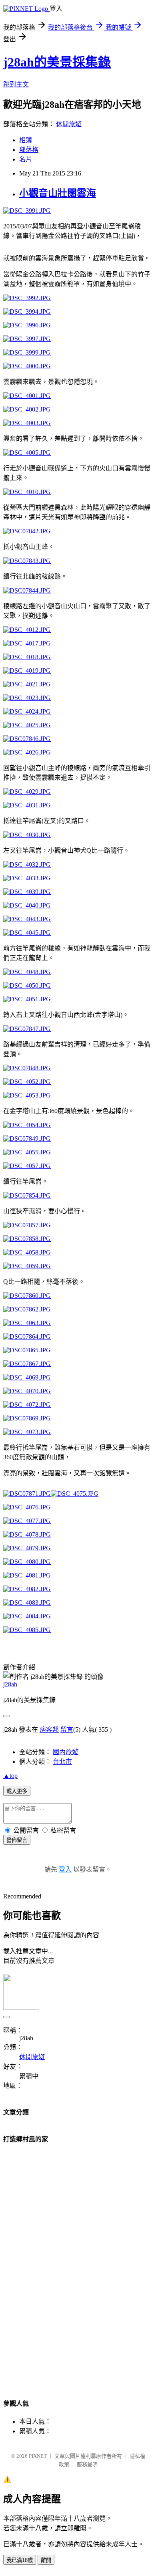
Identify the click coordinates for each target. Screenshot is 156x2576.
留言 (67, 1730)
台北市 (62, 1762)
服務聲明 (87, 2464)
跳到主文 (16, 84)
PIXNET (38, 2456)
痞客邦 (49, 1730)
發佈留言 (17, 1840)
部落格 (29, 150)
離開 (46, 2560)
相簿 (26, 140)
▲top (10, 1776)
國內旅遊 (66, 1752)
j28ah (10, 1684)
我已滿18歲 (20, 2560)
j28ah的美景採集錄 (57, 62)
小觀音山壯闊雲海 (58, 193)
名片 (26, 159)
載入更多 (17, 1791)
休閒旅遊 (69, 124)
